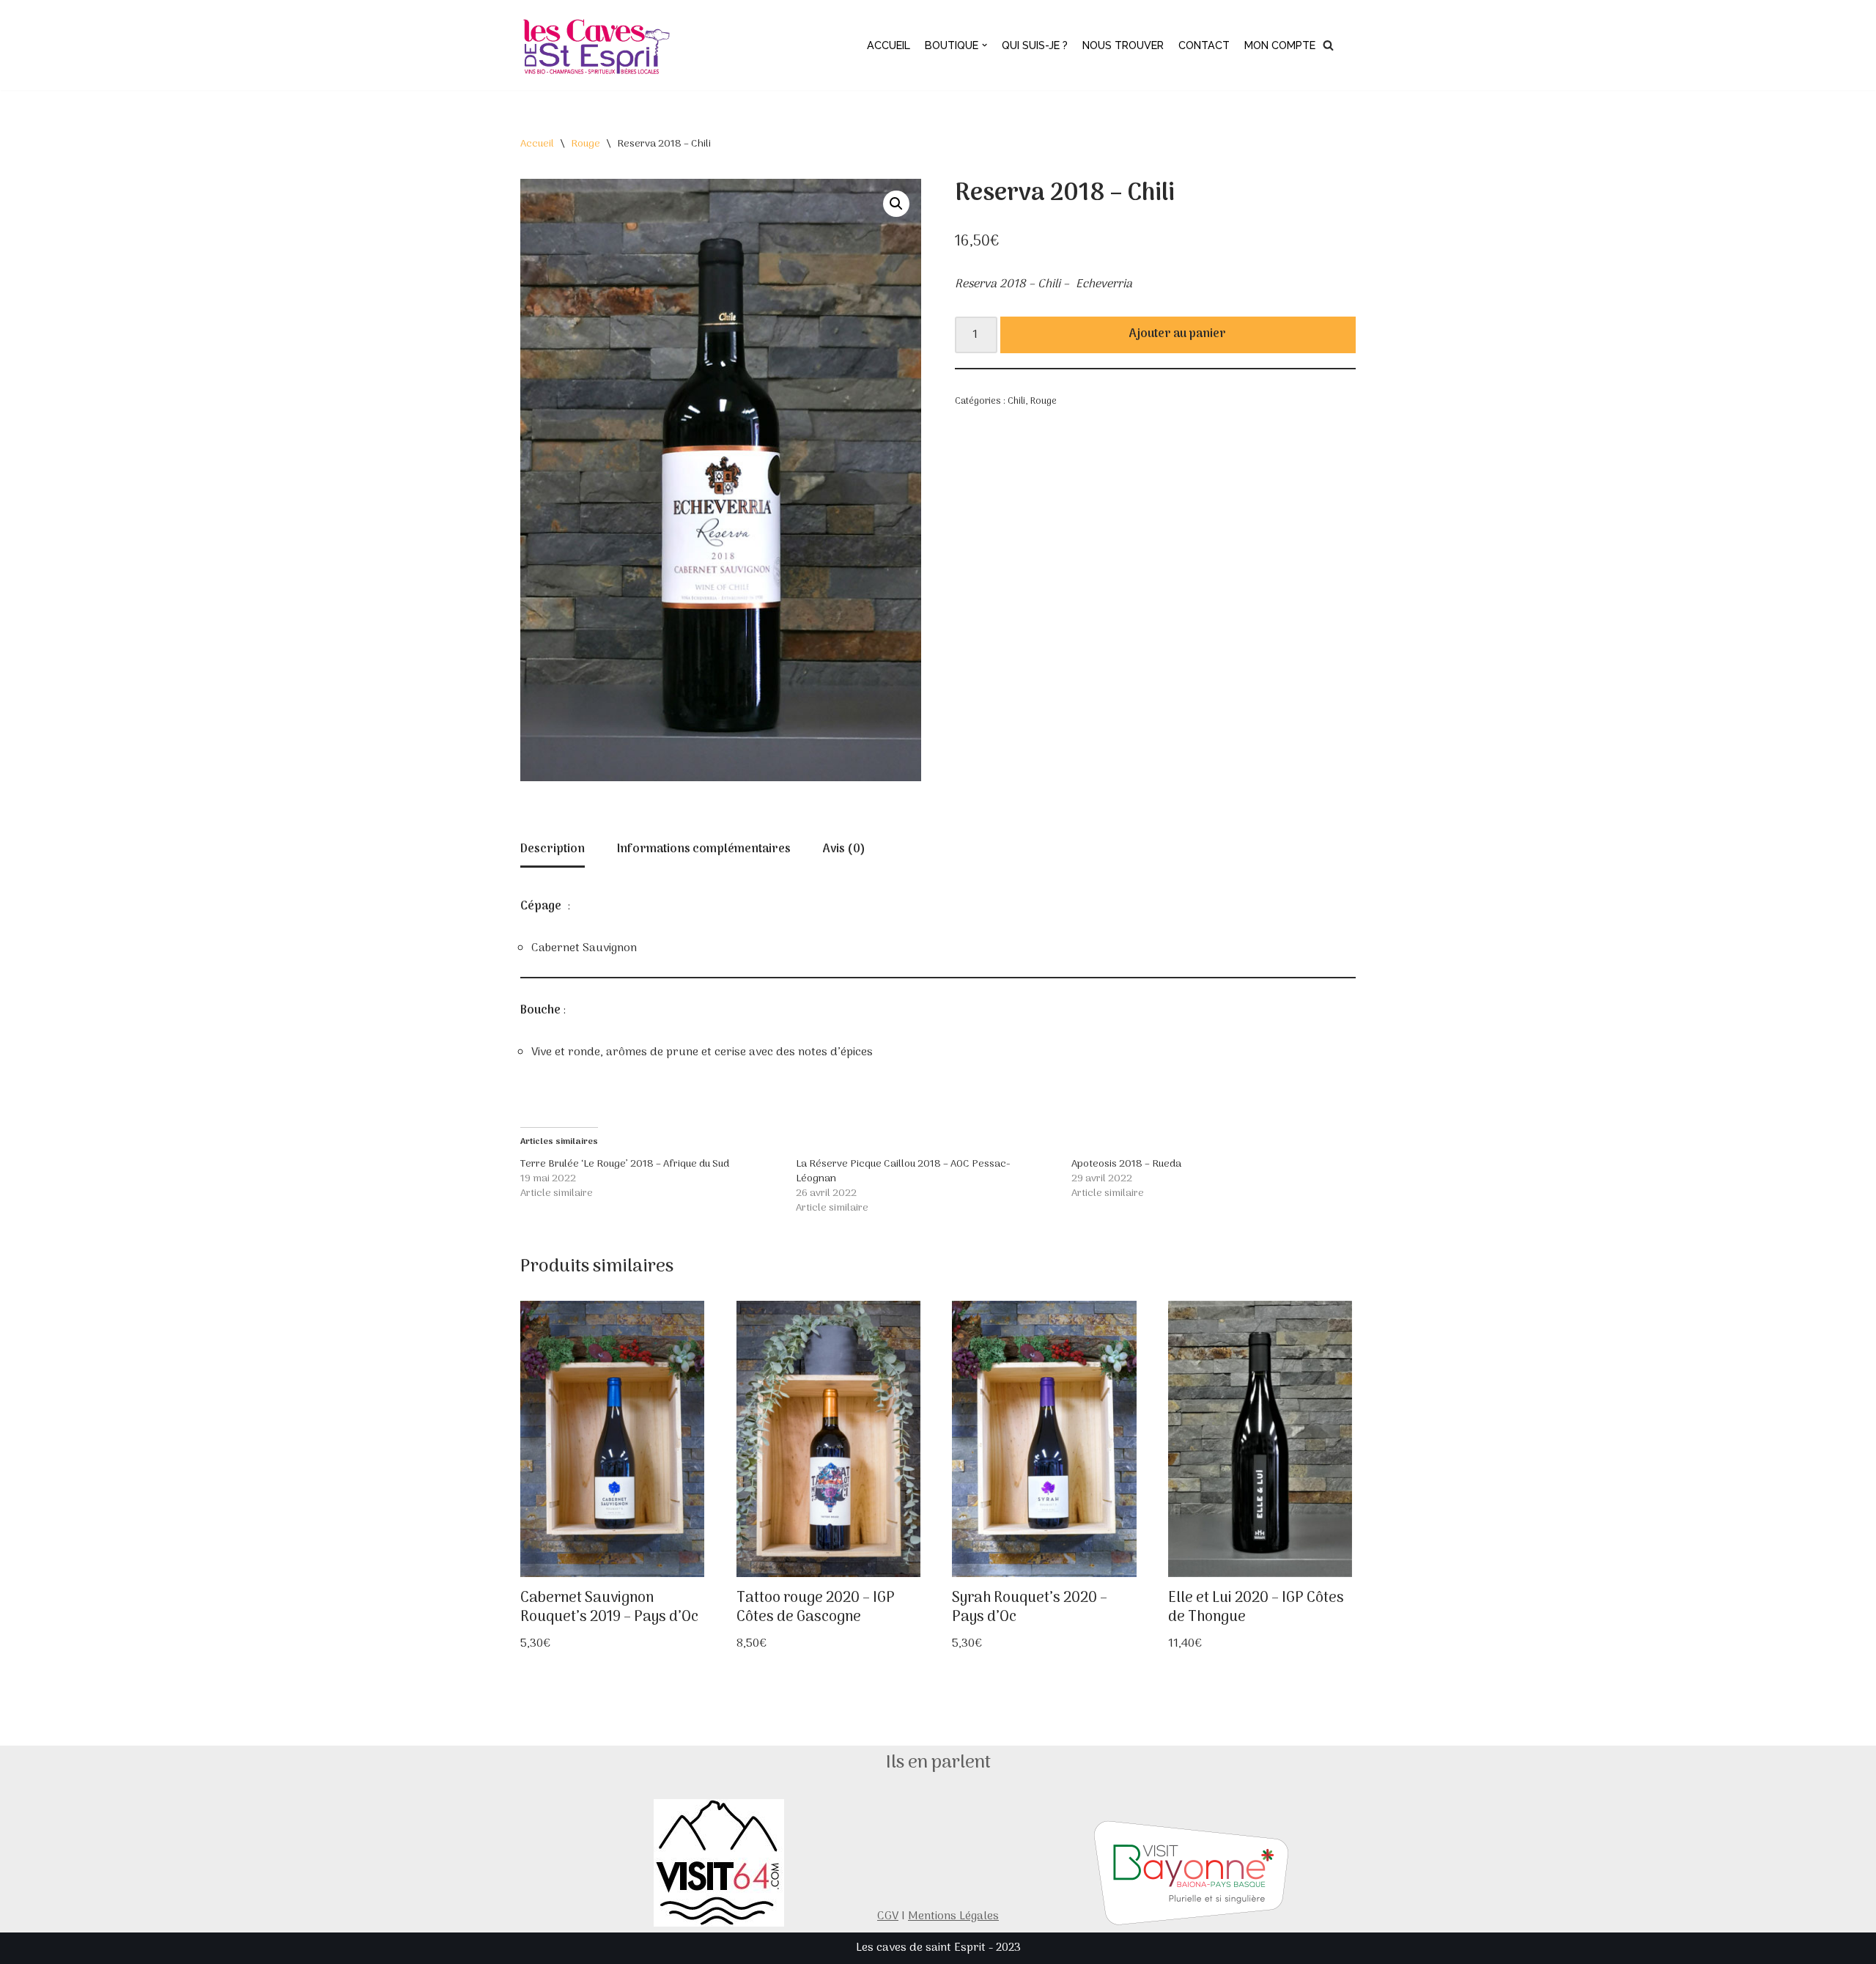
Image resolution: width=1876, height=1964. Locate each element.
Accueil (889, 45)
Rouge (586, 144)
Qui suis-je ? (1035, 45)
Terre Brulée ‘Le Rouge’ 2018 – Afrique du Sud (625, 1164)
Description (553, 849)
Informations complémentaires (704, 849)
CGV (888, 1916)
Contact (1204, 45)
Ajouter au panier (1178, 334)
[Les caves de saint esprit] (599, 45)
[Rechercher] (1328, 45)
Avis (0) (844, 849)
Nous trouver (1123, 45)
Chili (1016, 401)
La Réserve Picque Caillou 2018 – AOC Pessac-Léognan (903, 1171)
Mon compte (1280, 45)
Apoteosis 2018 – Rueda (1126, 1164)
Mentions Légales (953, 1916)
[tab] (553, 851)
